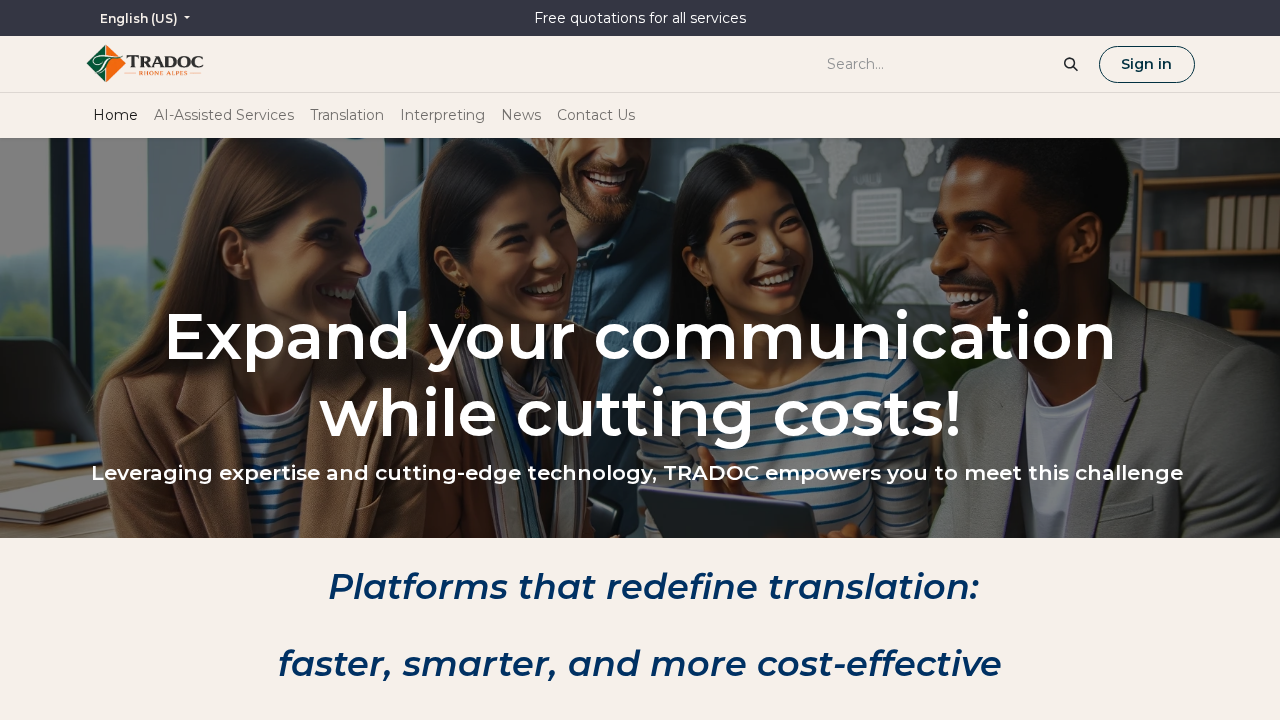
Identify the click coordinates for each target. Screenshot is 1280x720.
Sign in (1146, 64)
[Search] (1071, 64)
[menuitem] (115, 115)
